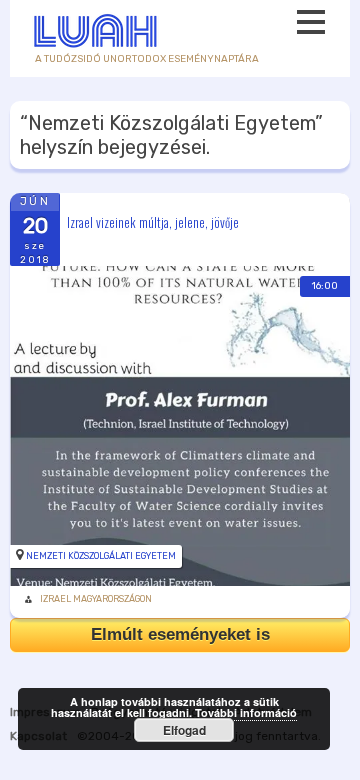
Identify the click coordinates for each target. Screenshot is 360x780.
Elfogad (184, 730)
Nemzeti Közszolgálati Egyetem (101, 556)
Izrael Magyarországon (96, 599)
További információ (246, 712)
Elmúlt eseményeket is (180, 634)
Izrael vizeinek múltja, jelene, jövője (153, 221)
